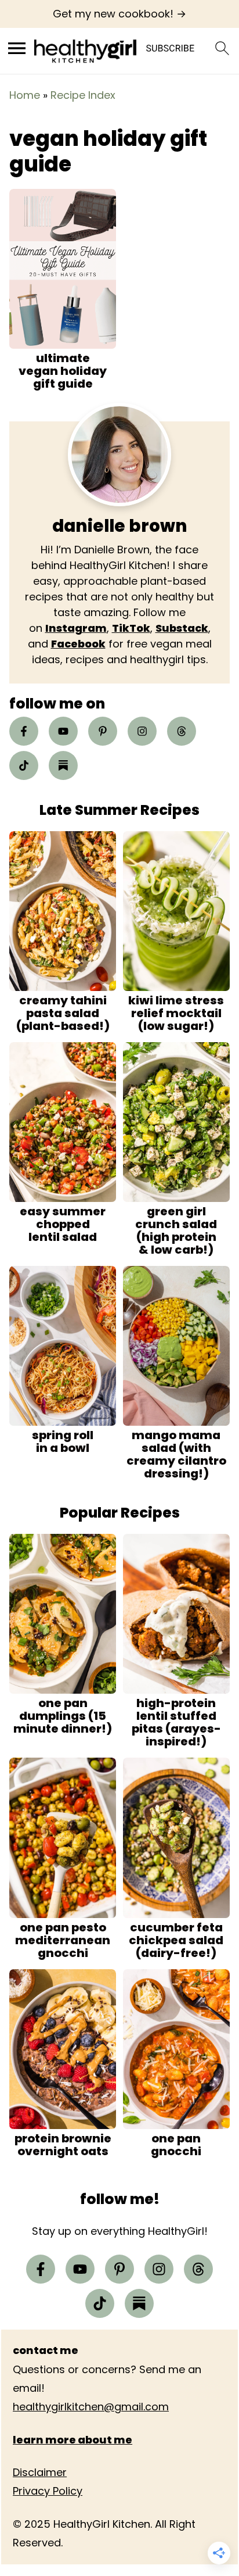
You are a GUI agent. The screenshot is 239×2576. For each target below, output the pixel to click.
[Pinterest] (103, 731)
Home (25, 95)
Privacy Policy (48, 2491)
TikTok (131, 628)
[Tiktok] (24, 765)
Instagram (76, 628)
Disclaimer (40, 2472)
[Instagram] (142, 731)
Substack (182, 628)
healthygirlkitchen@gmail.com (91, 2407)
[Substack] (63, 765)
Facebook (78, 644)
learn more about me (73, 2440)
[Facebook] (24, 731)
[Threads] (182, 731)
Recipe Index (83, 95)
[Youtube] (63, 731)
